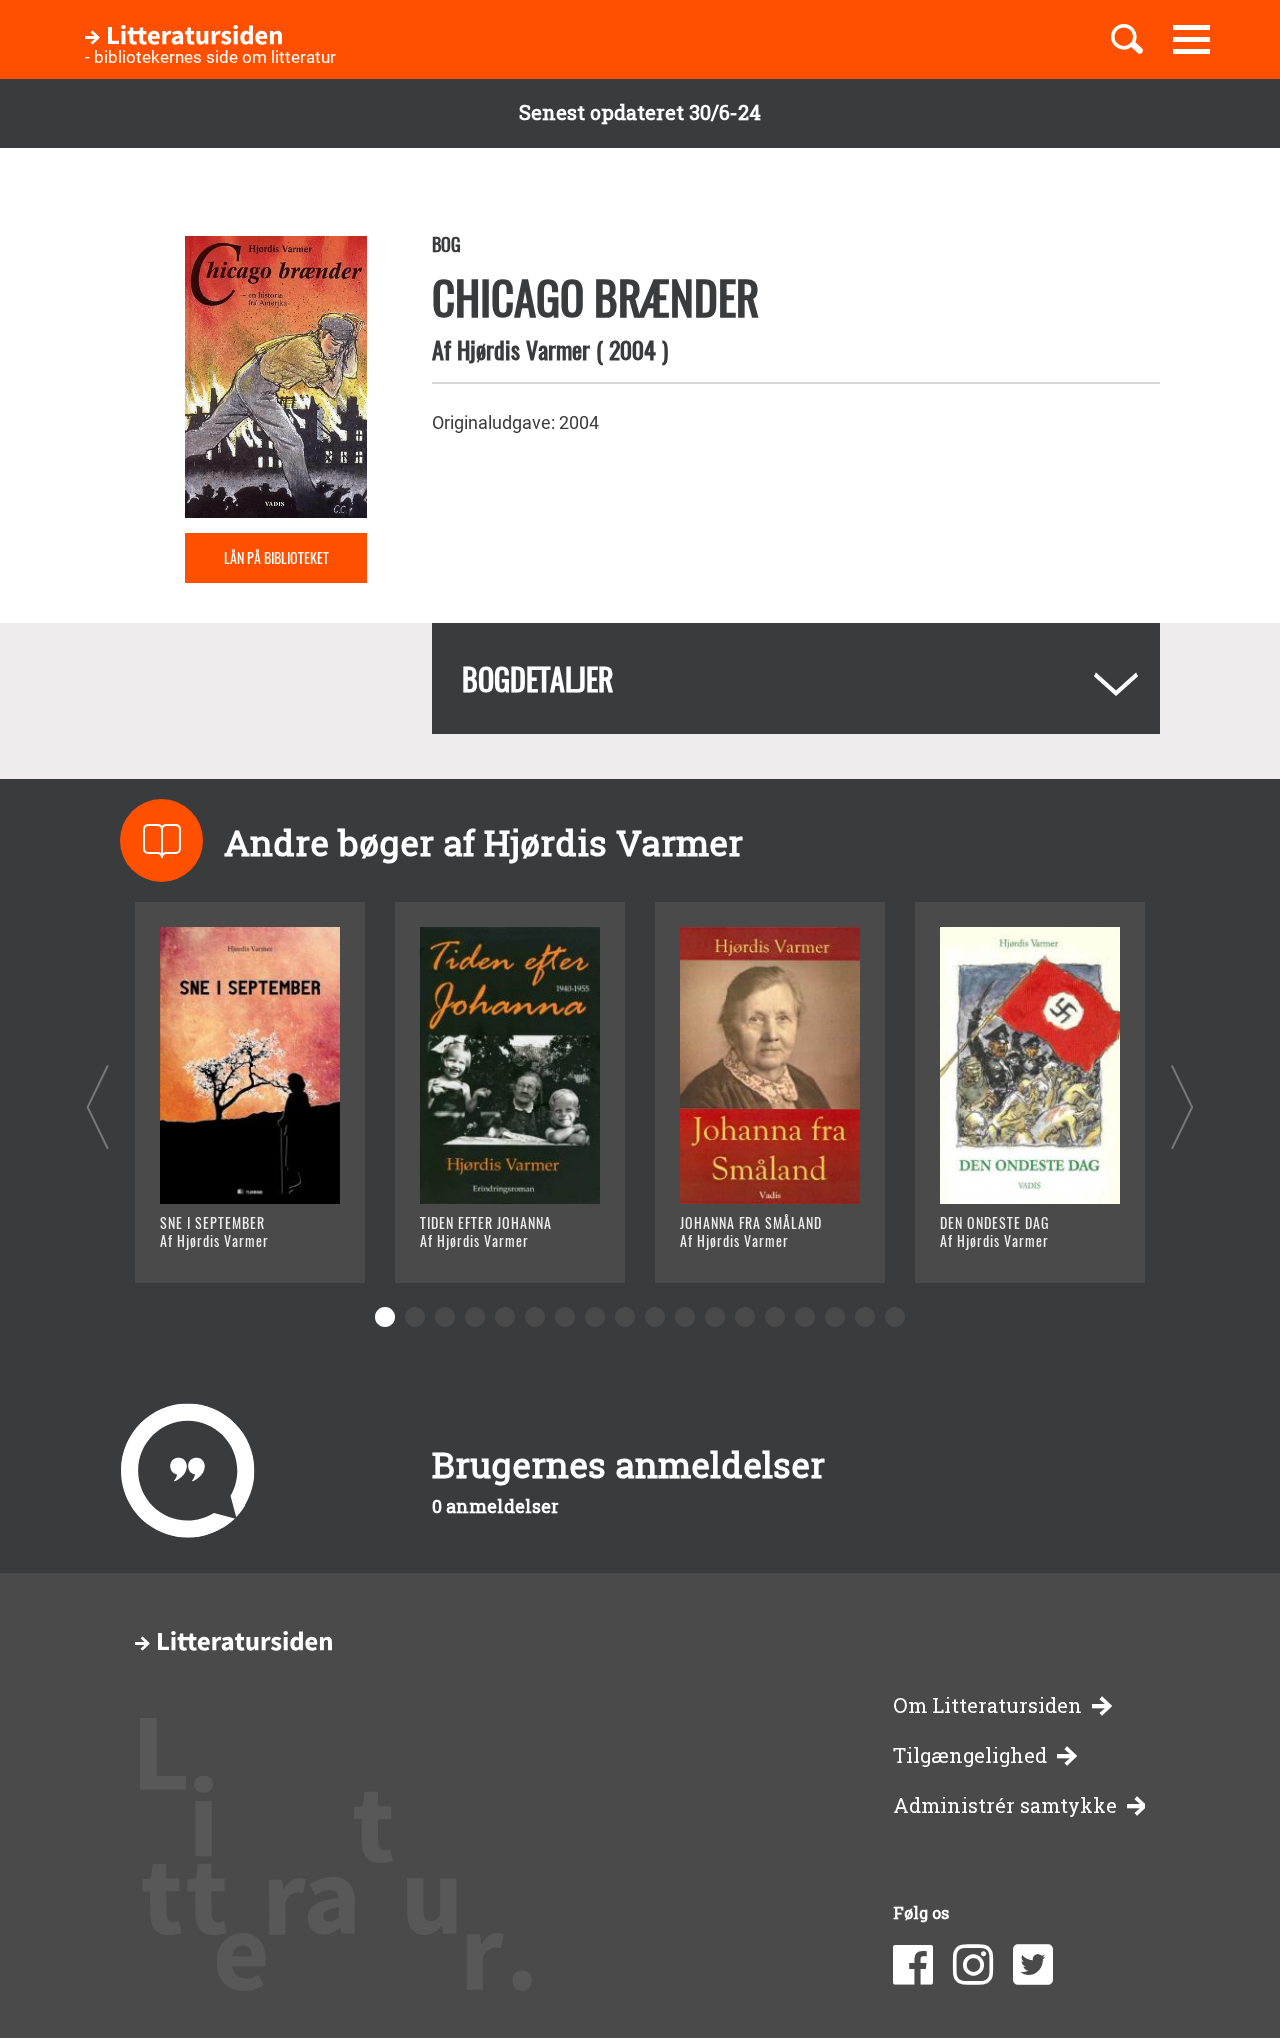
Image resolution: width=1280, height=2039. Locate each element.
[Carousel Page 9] (625, 1317)
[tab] (796, 678)
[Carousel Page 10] (655, 1317)
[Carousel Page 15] (805, 1317)
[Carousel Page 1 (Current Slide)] (385, 1317)
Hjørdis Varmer (523, 349)
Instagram (973, 1965)
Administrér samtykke (1005, 1805)
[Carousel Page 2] (415, 1317)
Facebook (913, 1965)
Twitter (1033, 1965)
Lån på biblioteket (276, 557)
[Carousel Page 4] (475, 1317)
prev (97, 1106)
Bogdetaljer (538, 678)
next (1182, 1106)
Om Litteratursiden (987, 1705)
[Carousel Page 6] (535, 1317)
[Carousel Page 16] (835, 1317)
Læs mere (225, 1242)
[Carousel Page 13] (745, 1317)
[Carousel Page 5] (505, 1317)
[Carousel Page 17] (865, 1317)
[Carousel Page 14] (775, 1317)
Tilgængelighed (970, 1755)
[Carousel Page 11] (685, 1317)
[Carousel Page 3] (445, 1317)
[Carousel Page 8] (595, 1317)
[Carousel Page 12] (715, 1317)
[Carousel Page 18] (895, 1317)
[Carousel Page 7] (565, 1317)
